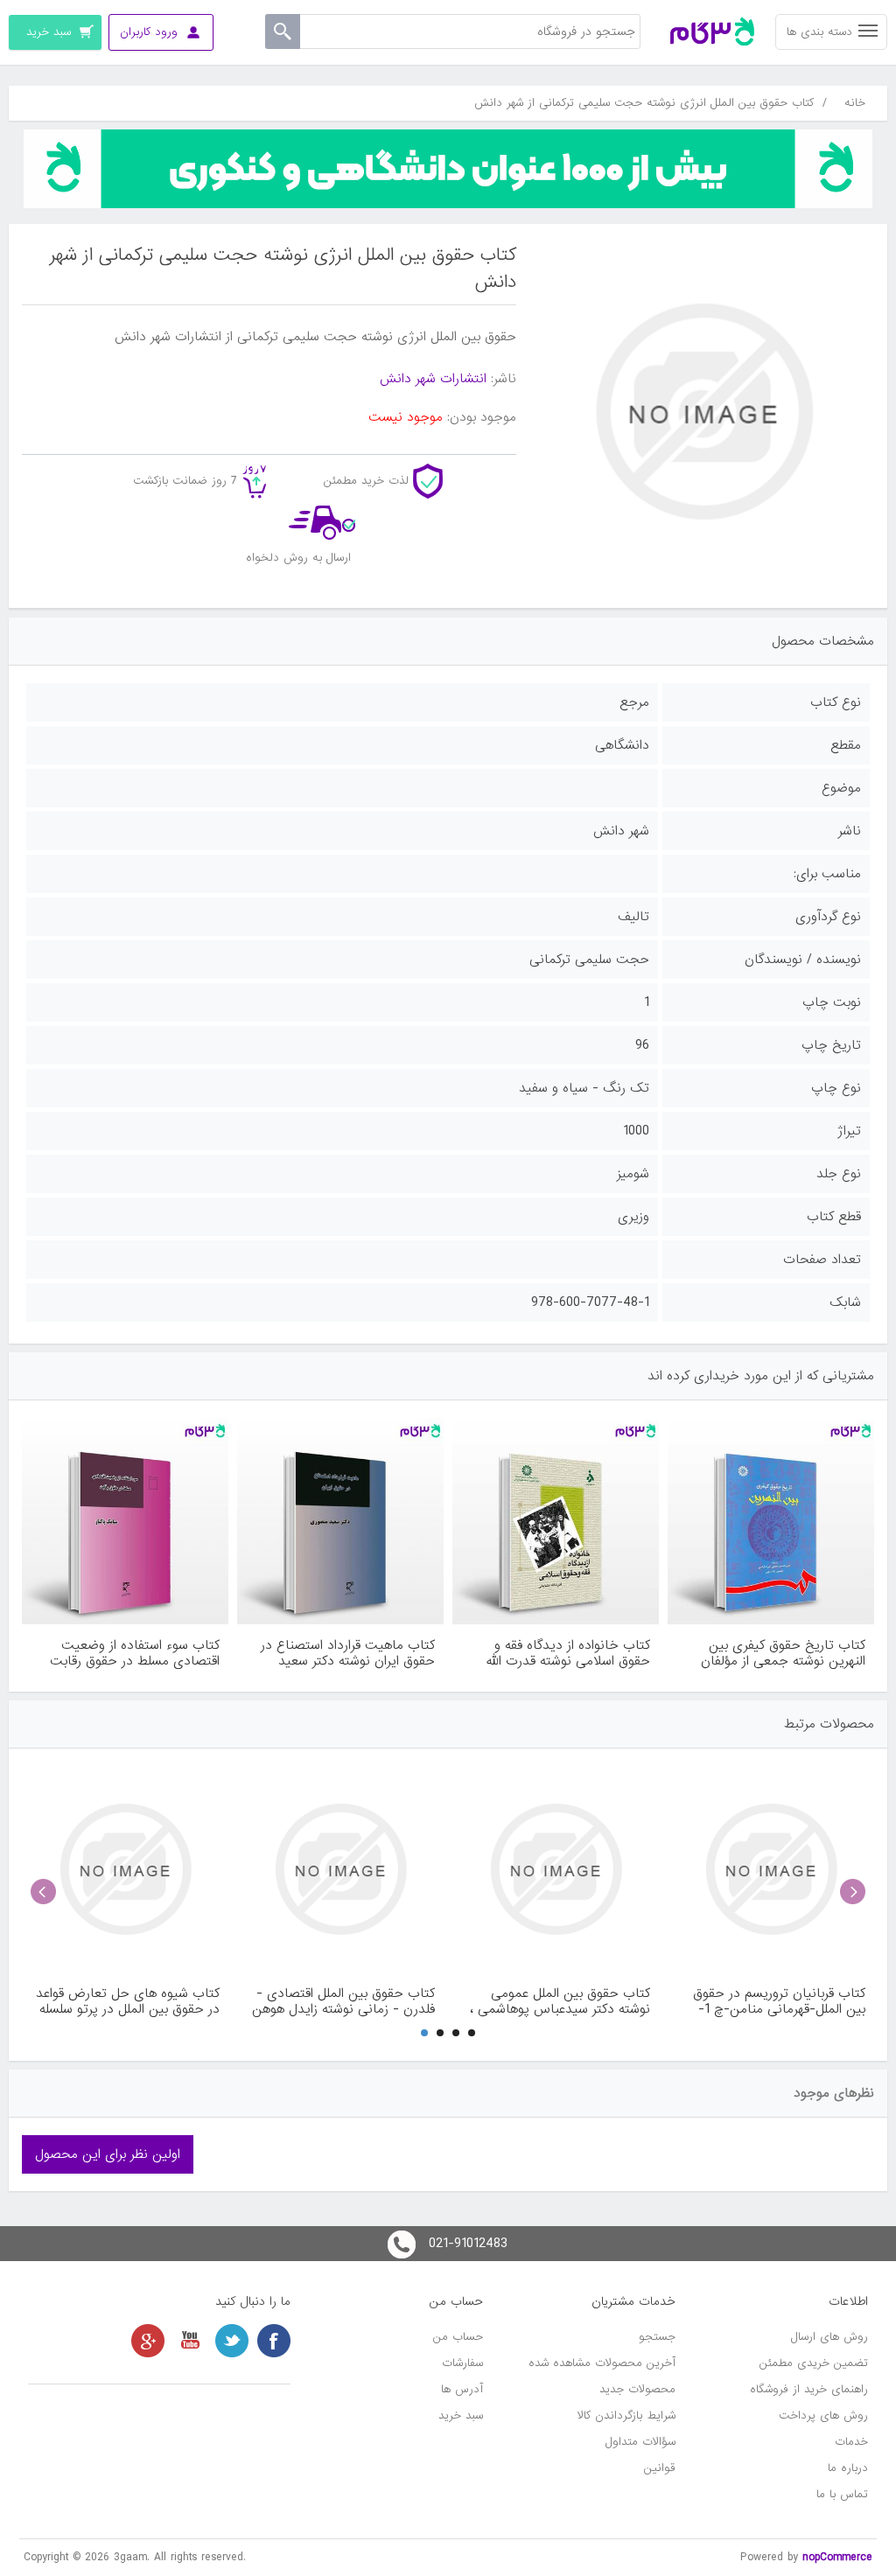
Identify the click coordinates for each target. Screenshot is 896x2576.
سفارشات (462, 2363)
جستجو (657, 2337)
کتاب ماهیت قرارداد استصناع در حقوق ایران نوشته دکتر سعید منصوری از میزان (348, 1653)
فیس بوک (274, 2341)
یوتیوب (190, 2341)
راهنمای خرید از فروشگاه (809, 2389)
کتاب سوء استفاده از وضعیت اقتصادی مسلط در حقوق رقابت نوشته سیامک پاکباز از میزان (135, 1653)
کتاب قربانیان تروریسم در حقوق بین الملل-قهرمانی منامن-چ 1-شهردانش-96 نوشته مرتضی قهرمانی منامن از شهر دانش (779, 2001)
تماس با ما (842, 2494)
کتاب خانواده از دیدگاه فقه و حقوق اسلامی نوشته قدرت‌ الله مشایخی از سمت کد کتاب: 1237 (561, 1653)
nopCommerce (837, 2557)
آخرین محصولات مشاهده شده (602, 2363)
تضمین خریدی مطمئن (814, 2363)
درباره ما (848, 2468)
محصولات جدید (637, 2389)
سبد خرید (461, 2415)
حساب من (458, 2337)
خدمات (851, 2442)
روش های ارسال (829, 2337)
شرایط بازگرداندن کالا (626, 2415)
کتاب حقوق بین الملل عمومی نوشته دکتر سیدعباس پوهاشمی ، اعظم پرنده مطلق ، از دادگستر (560, 2001)
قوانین (660, 2468)
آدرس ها (462, 2389)
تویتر (232, 2341)
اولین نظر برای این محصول (108, 2154)
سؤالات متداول (640, 2442)
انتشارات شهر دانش (433, 379)
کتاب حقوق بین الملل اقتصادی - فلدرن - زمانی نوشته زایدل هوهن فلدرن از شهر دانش (343, 2001)
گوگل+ (148, 2341)
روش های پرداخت (823, 2415)
